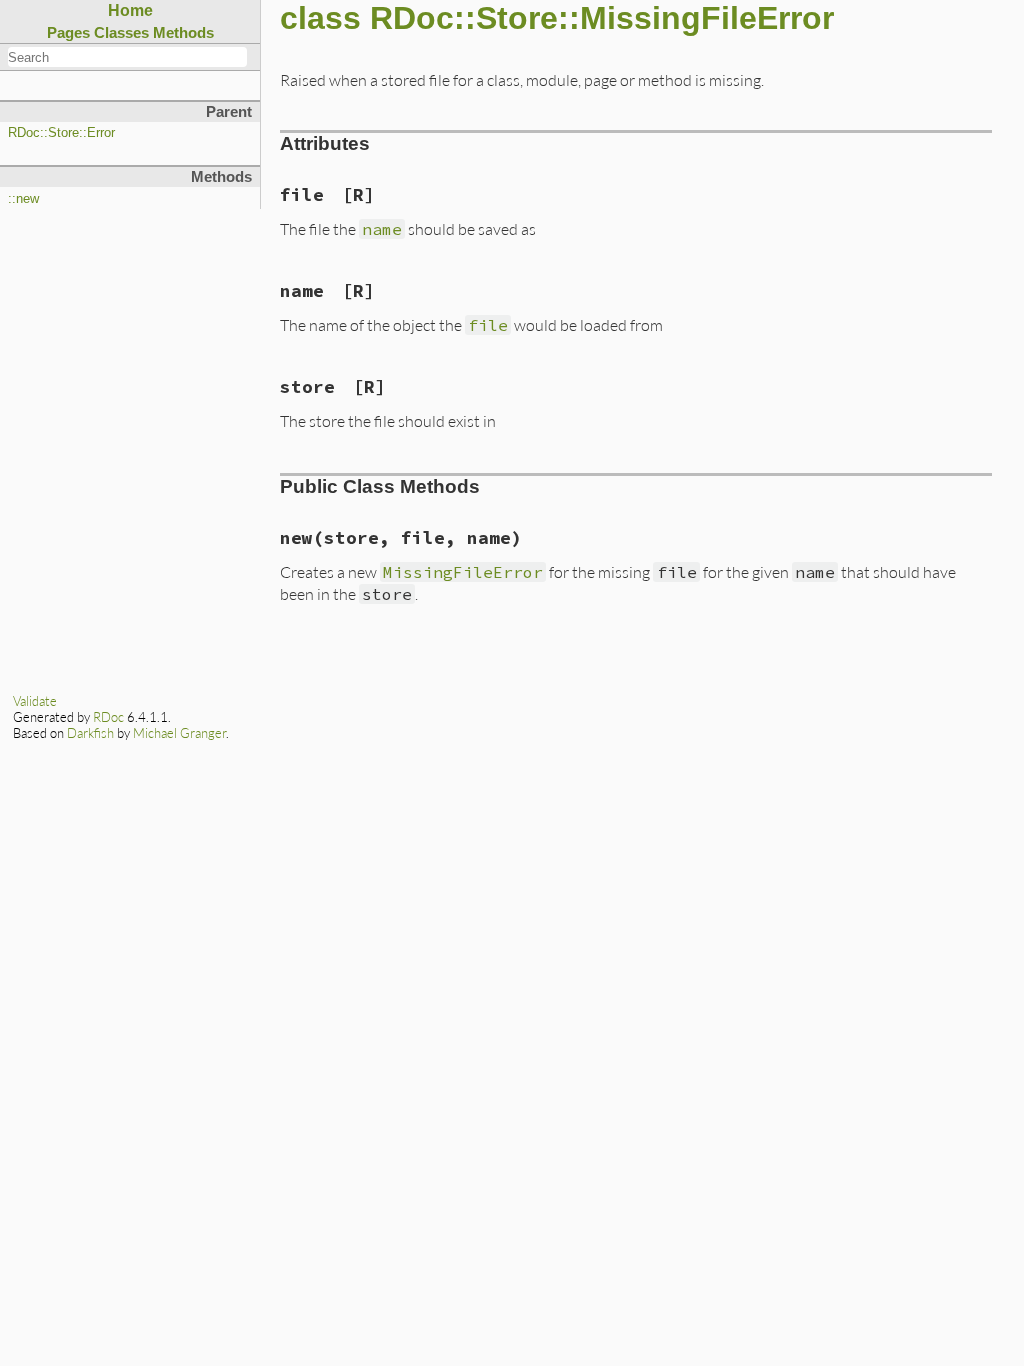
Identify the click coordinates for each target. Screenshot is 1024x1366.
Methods (183, 32)
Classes (121, 32)
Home (130, 10)
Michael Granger (179, 733)
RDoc (108, 717)
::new (23, 199)
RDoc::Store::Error (61, 133)
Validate (35, 701)
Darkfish (90, 733)
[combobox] (127, 57)
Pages (68, 32)
